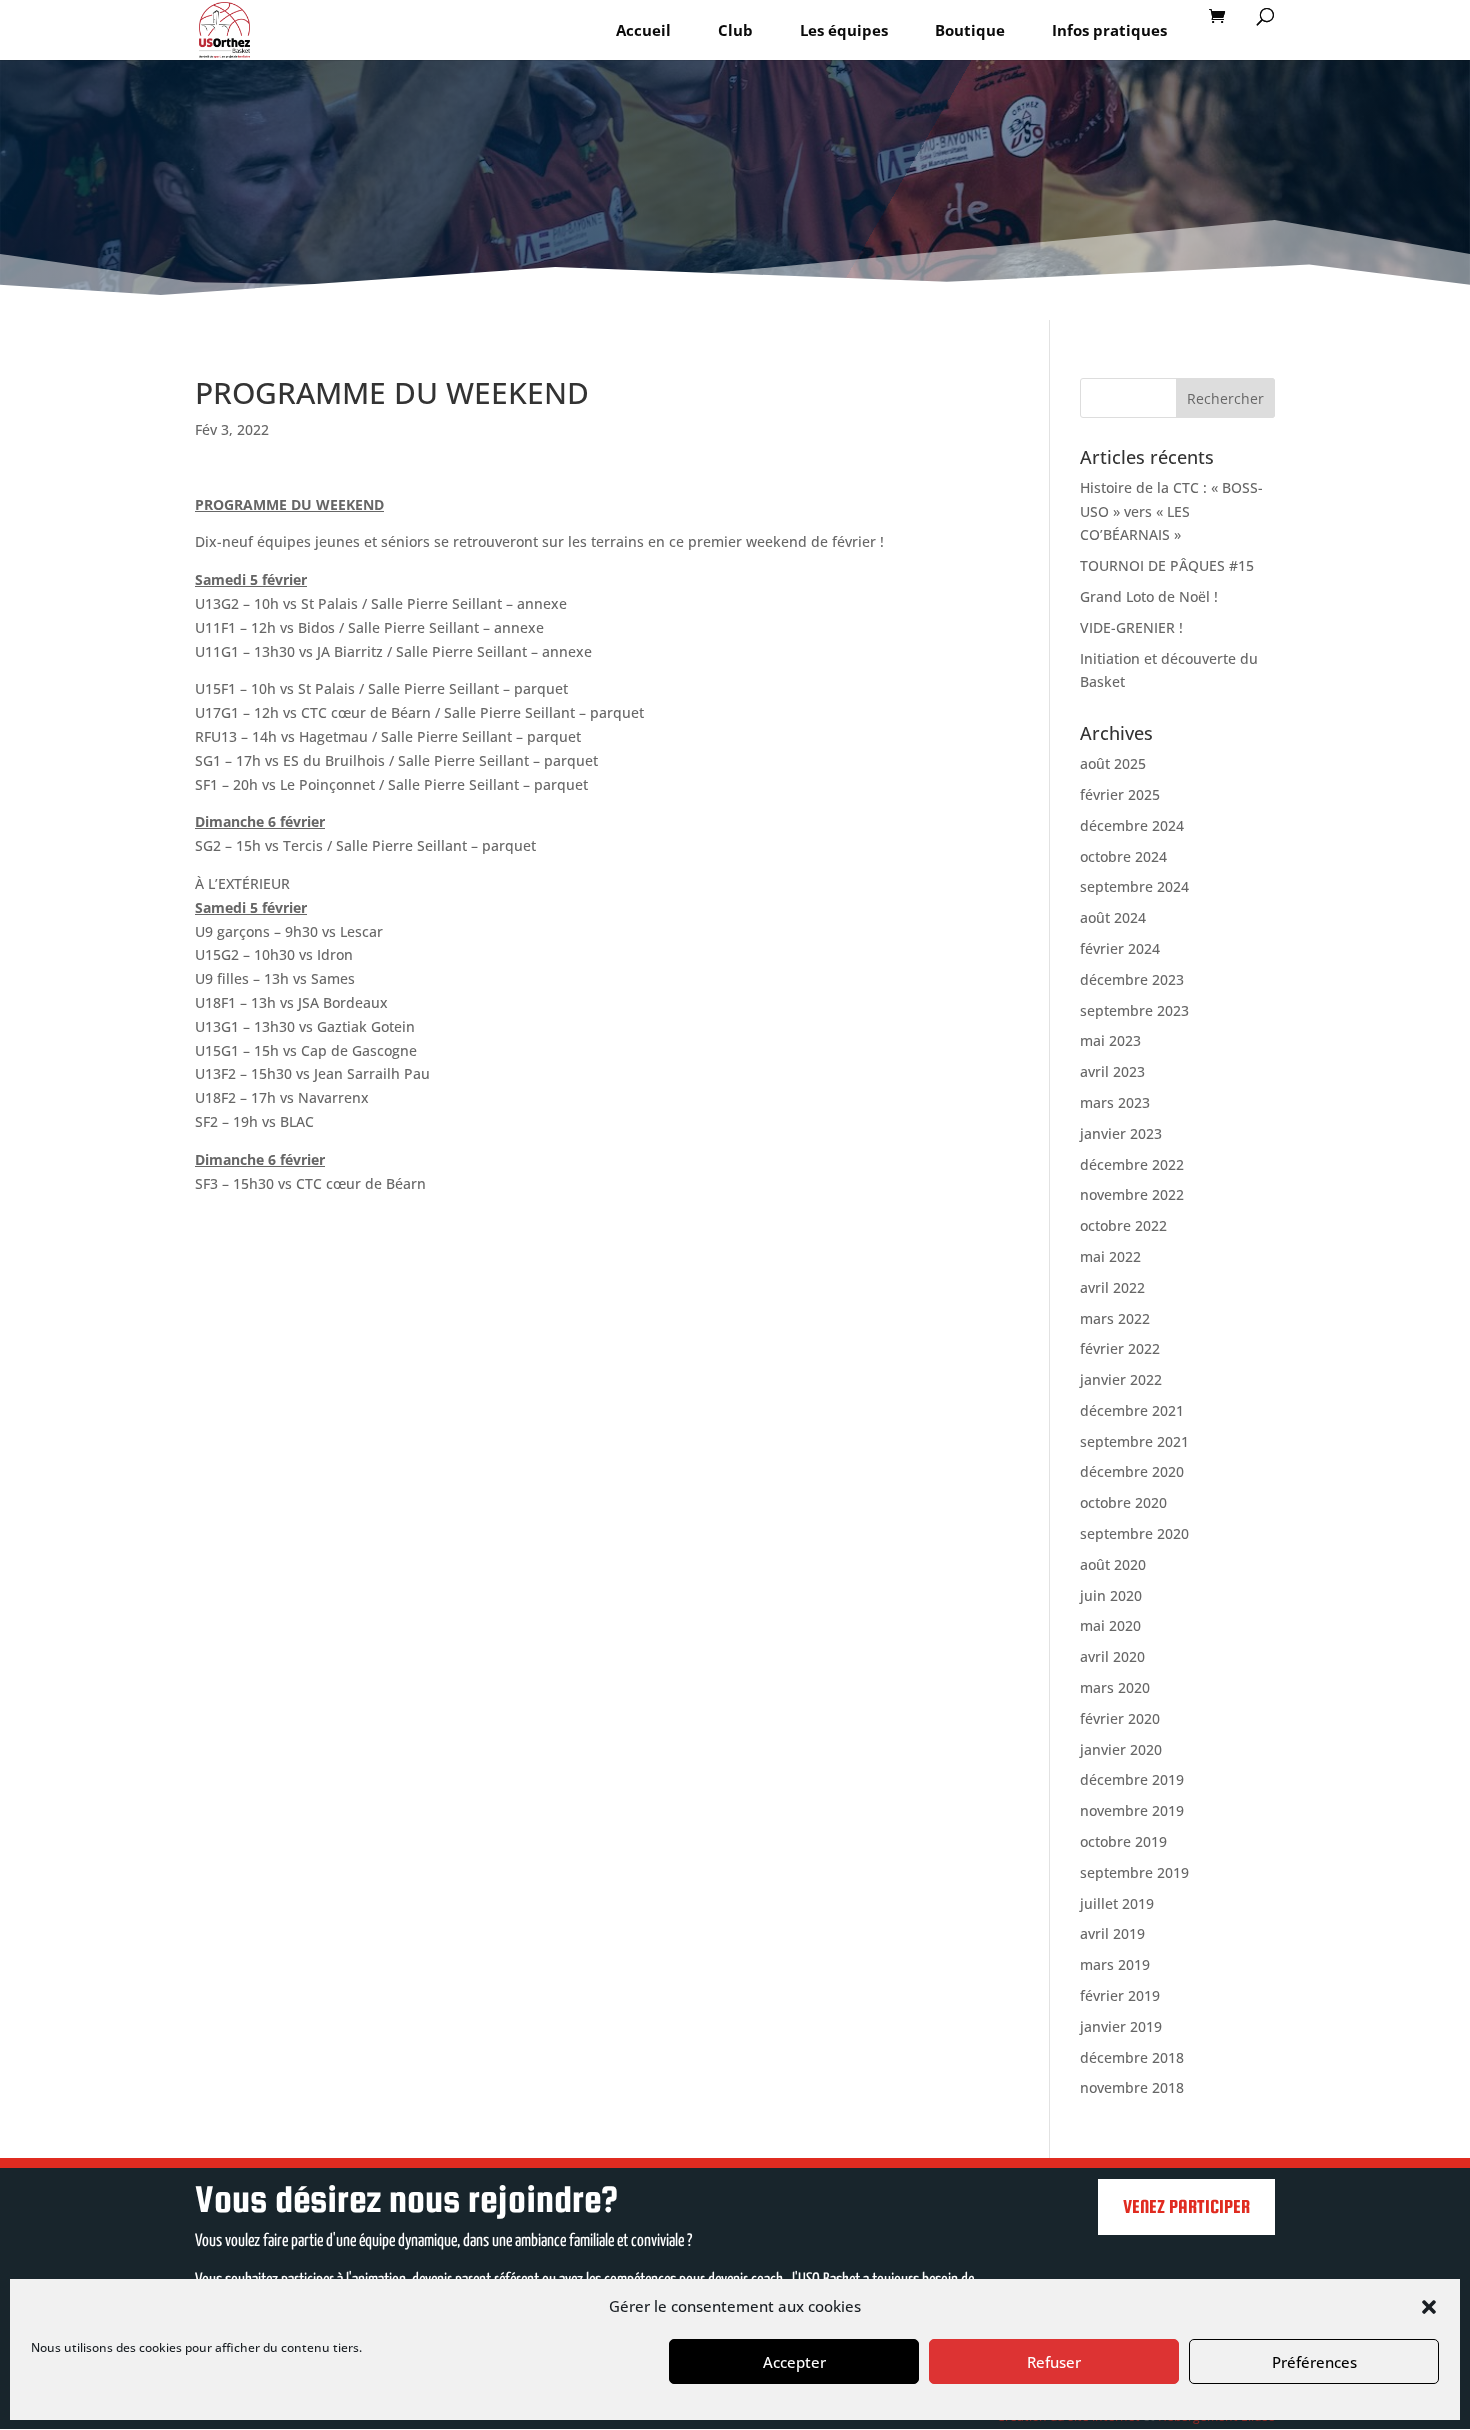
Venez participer (1186, 2206)
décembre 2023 (1132, 979)
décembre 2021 (1132, 1410)
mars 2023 (1115, 1102)
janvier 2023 (1121, 1133)
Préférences (1314, 2362)
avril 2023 (1112, 1071)
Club (735, 30)
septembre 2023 (1134, 1010)
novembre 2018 (1132, 2087)
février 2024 (1120, 948)
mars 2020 (1115, 1687)
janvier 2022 (1121, 1379)
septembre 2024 (1134, 886)
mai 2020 (1110, 1625)
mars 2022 (1115, 1318)
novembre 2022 (1132, 1194)
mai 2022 (1110, 1256)
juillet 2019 (1117, 1903)
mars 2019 (1115, 1964)
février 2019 (1120, 1995)
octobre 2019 (1123, 1841)
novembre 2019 (1132, 1810)
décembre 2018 (1132, 2057)
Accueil (643, 30)
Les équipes (844, 30)
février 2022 (1120, 1348)
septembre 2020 (1134, 1533)
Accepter (794, 2362)
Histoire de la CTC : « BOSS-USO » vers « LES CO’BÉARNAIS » (1171, 511)
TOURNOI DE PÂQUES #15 (1167, 565)
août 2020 (1113, 1564)
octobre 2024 (1123, 856)
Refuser (1054, 2362)
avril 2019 (1112, 1933)
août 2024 (1113, 917)
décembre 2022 (1132, 1164)
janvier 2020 (1121, 1749)
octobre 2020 (1123, 1502)
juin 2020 (1111, 1595)
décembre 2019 (1132, 1779)
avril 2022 (1112, 1287)
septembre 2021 (1134, 1441)
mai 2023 (1110, 1040)
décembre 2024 (1132, 825)
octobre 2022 (1123, 1225)
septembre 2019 (1134, 1872)
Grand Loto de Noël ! (1149, 596)
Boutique (970, 30)
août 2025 (1113, 763)
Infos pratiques (1109, 30)
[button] (1429, 2307)
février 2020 (1120, 1718)
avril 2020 (1112, 1656)
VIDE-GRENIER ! (1131, 627)
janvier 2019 (1121, 2026)
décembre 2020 (1132, 1471)
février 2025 (1120, 794)
